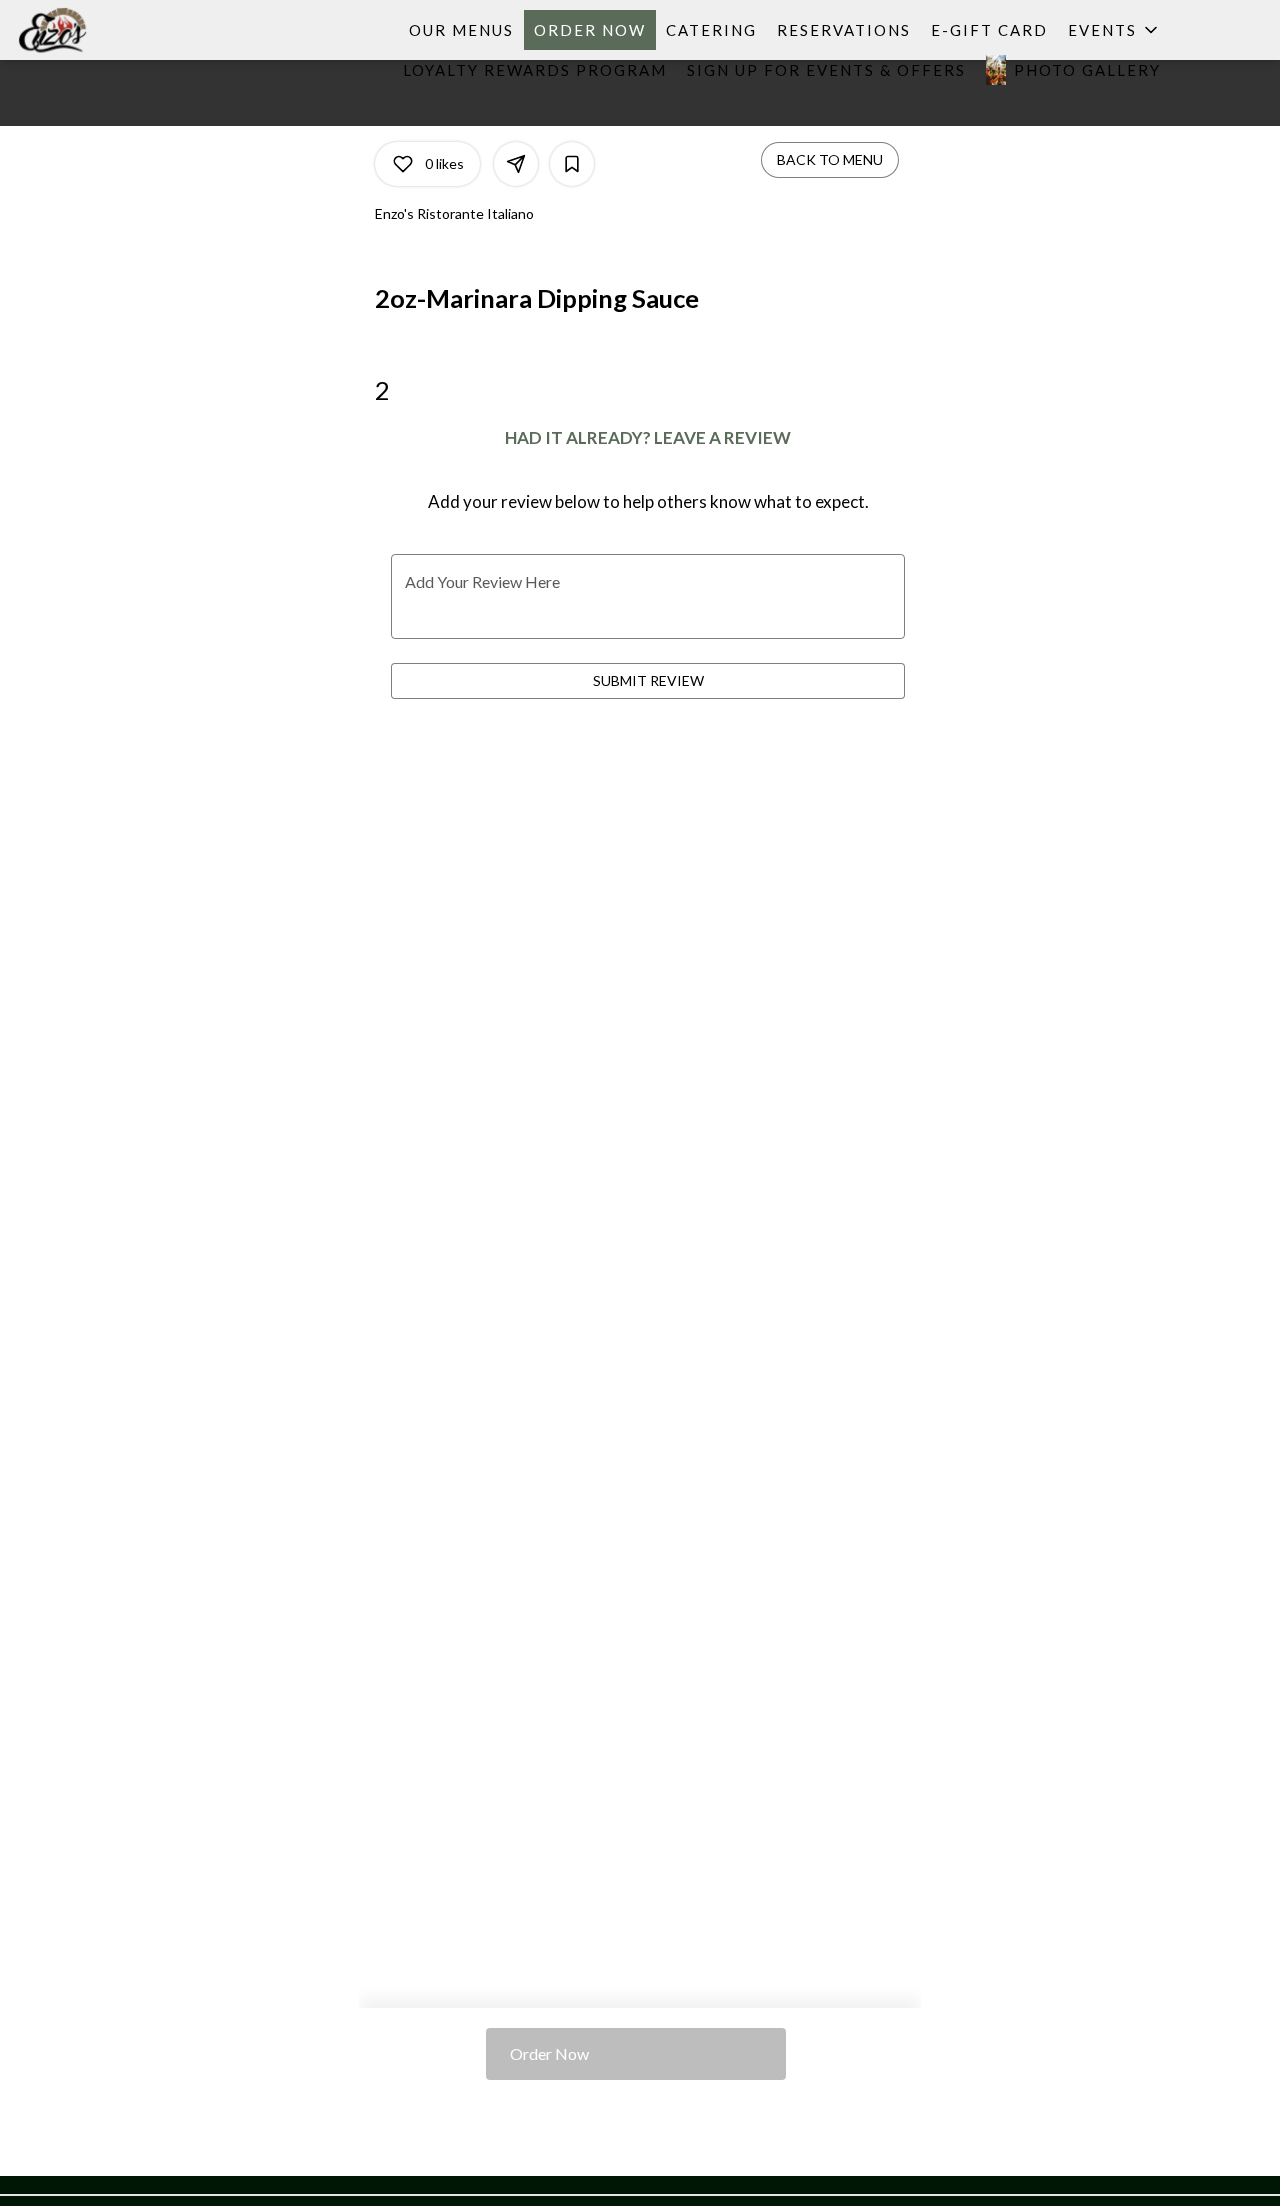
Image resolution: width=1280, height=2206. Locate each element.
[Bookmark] (572, 164)
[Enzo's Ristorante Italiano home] (106, 30)
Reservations (844, 30)
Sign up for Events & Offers (826, 70)
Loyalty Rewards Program (535, 70)
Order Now (590, 30)
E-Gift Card (989, 30)
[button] (1114, 30)
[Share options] (516, 164)
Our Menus (461, 30)
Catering (711, 30)
